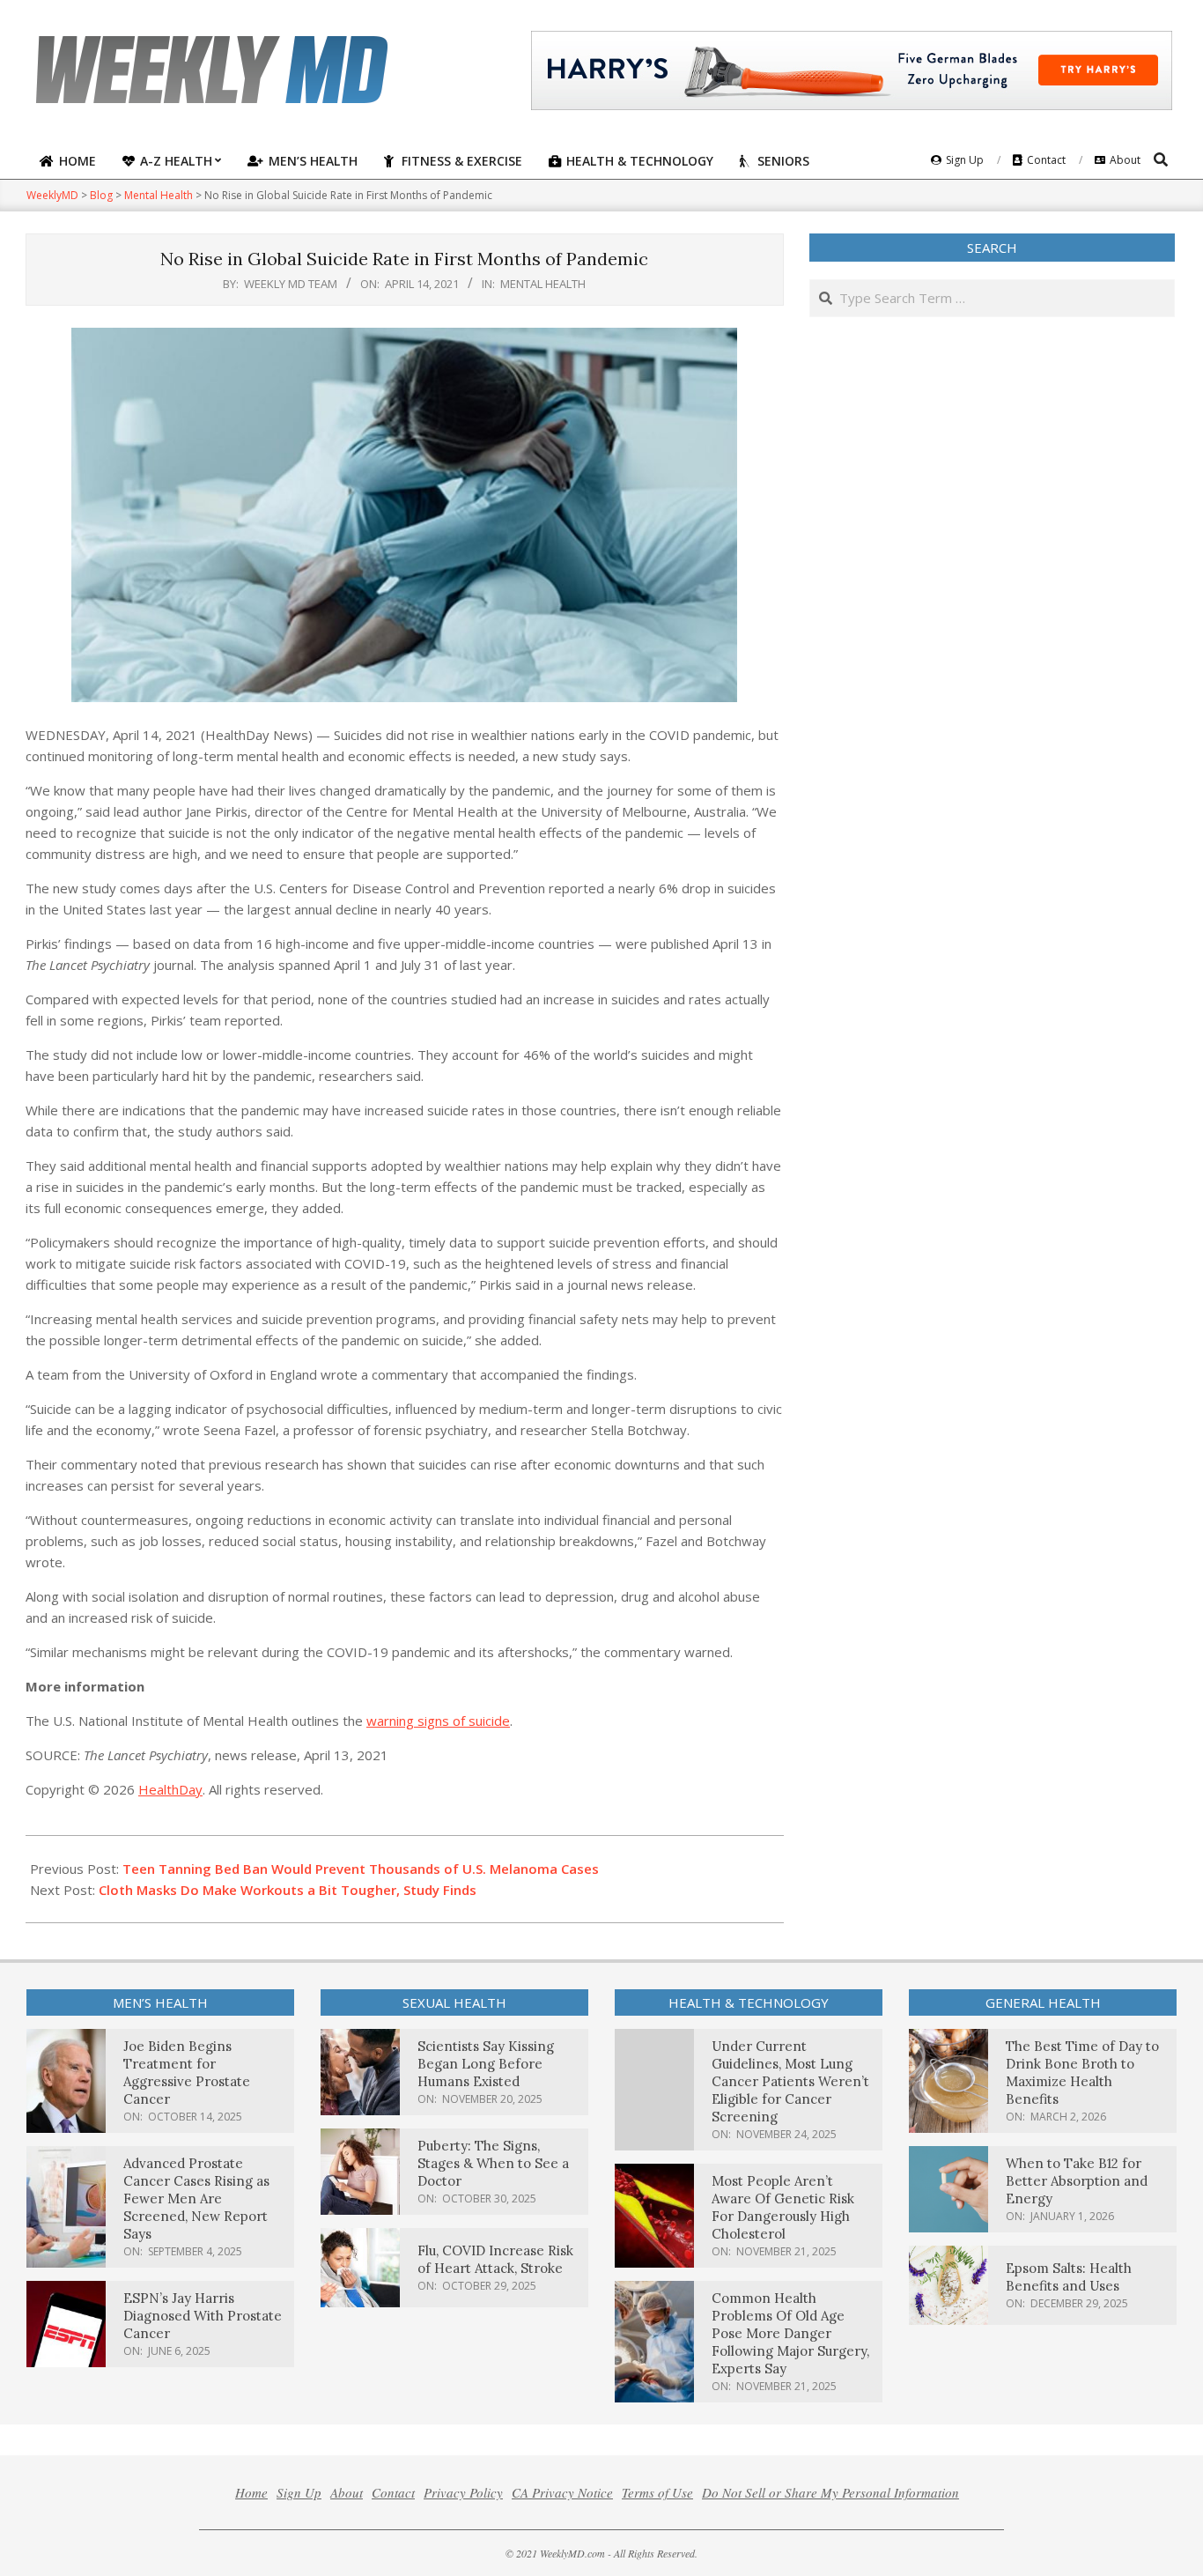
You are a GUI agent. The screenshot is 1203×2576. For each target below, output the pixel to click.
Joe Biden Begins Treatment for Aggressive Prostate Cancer (187, 2073)
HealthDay (170, 1789)
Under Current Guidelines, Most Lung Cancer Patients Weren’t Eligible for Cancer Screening (790, 2081)
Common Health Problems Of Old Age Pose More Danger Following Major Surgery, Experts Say (790, 2333)
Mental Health (543, 284)
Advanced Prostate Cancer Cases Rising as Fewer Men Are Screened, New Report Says (196, 2198)
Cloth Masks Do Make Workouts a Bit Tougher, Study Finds (288, 1890)
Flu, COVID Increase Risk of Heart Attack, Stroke (495, 2259)
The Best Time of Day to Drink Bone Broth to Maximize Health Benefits (1082, 2073)
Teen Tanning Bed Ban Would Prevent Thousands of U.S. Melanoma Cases (361, 1869)
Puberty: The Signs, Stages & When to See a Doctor (493, 2163)
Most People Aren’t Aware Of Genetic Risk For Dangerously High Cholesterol (783, 2207)
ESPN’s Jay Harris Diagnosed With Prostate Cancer (203, 2316)
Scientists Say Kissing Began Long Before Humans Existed (486, 2064)
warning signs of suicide (438, 1721)
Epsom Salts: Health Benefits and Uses (1069, 2277)
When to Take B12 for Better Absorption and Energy (1077, 2181)
